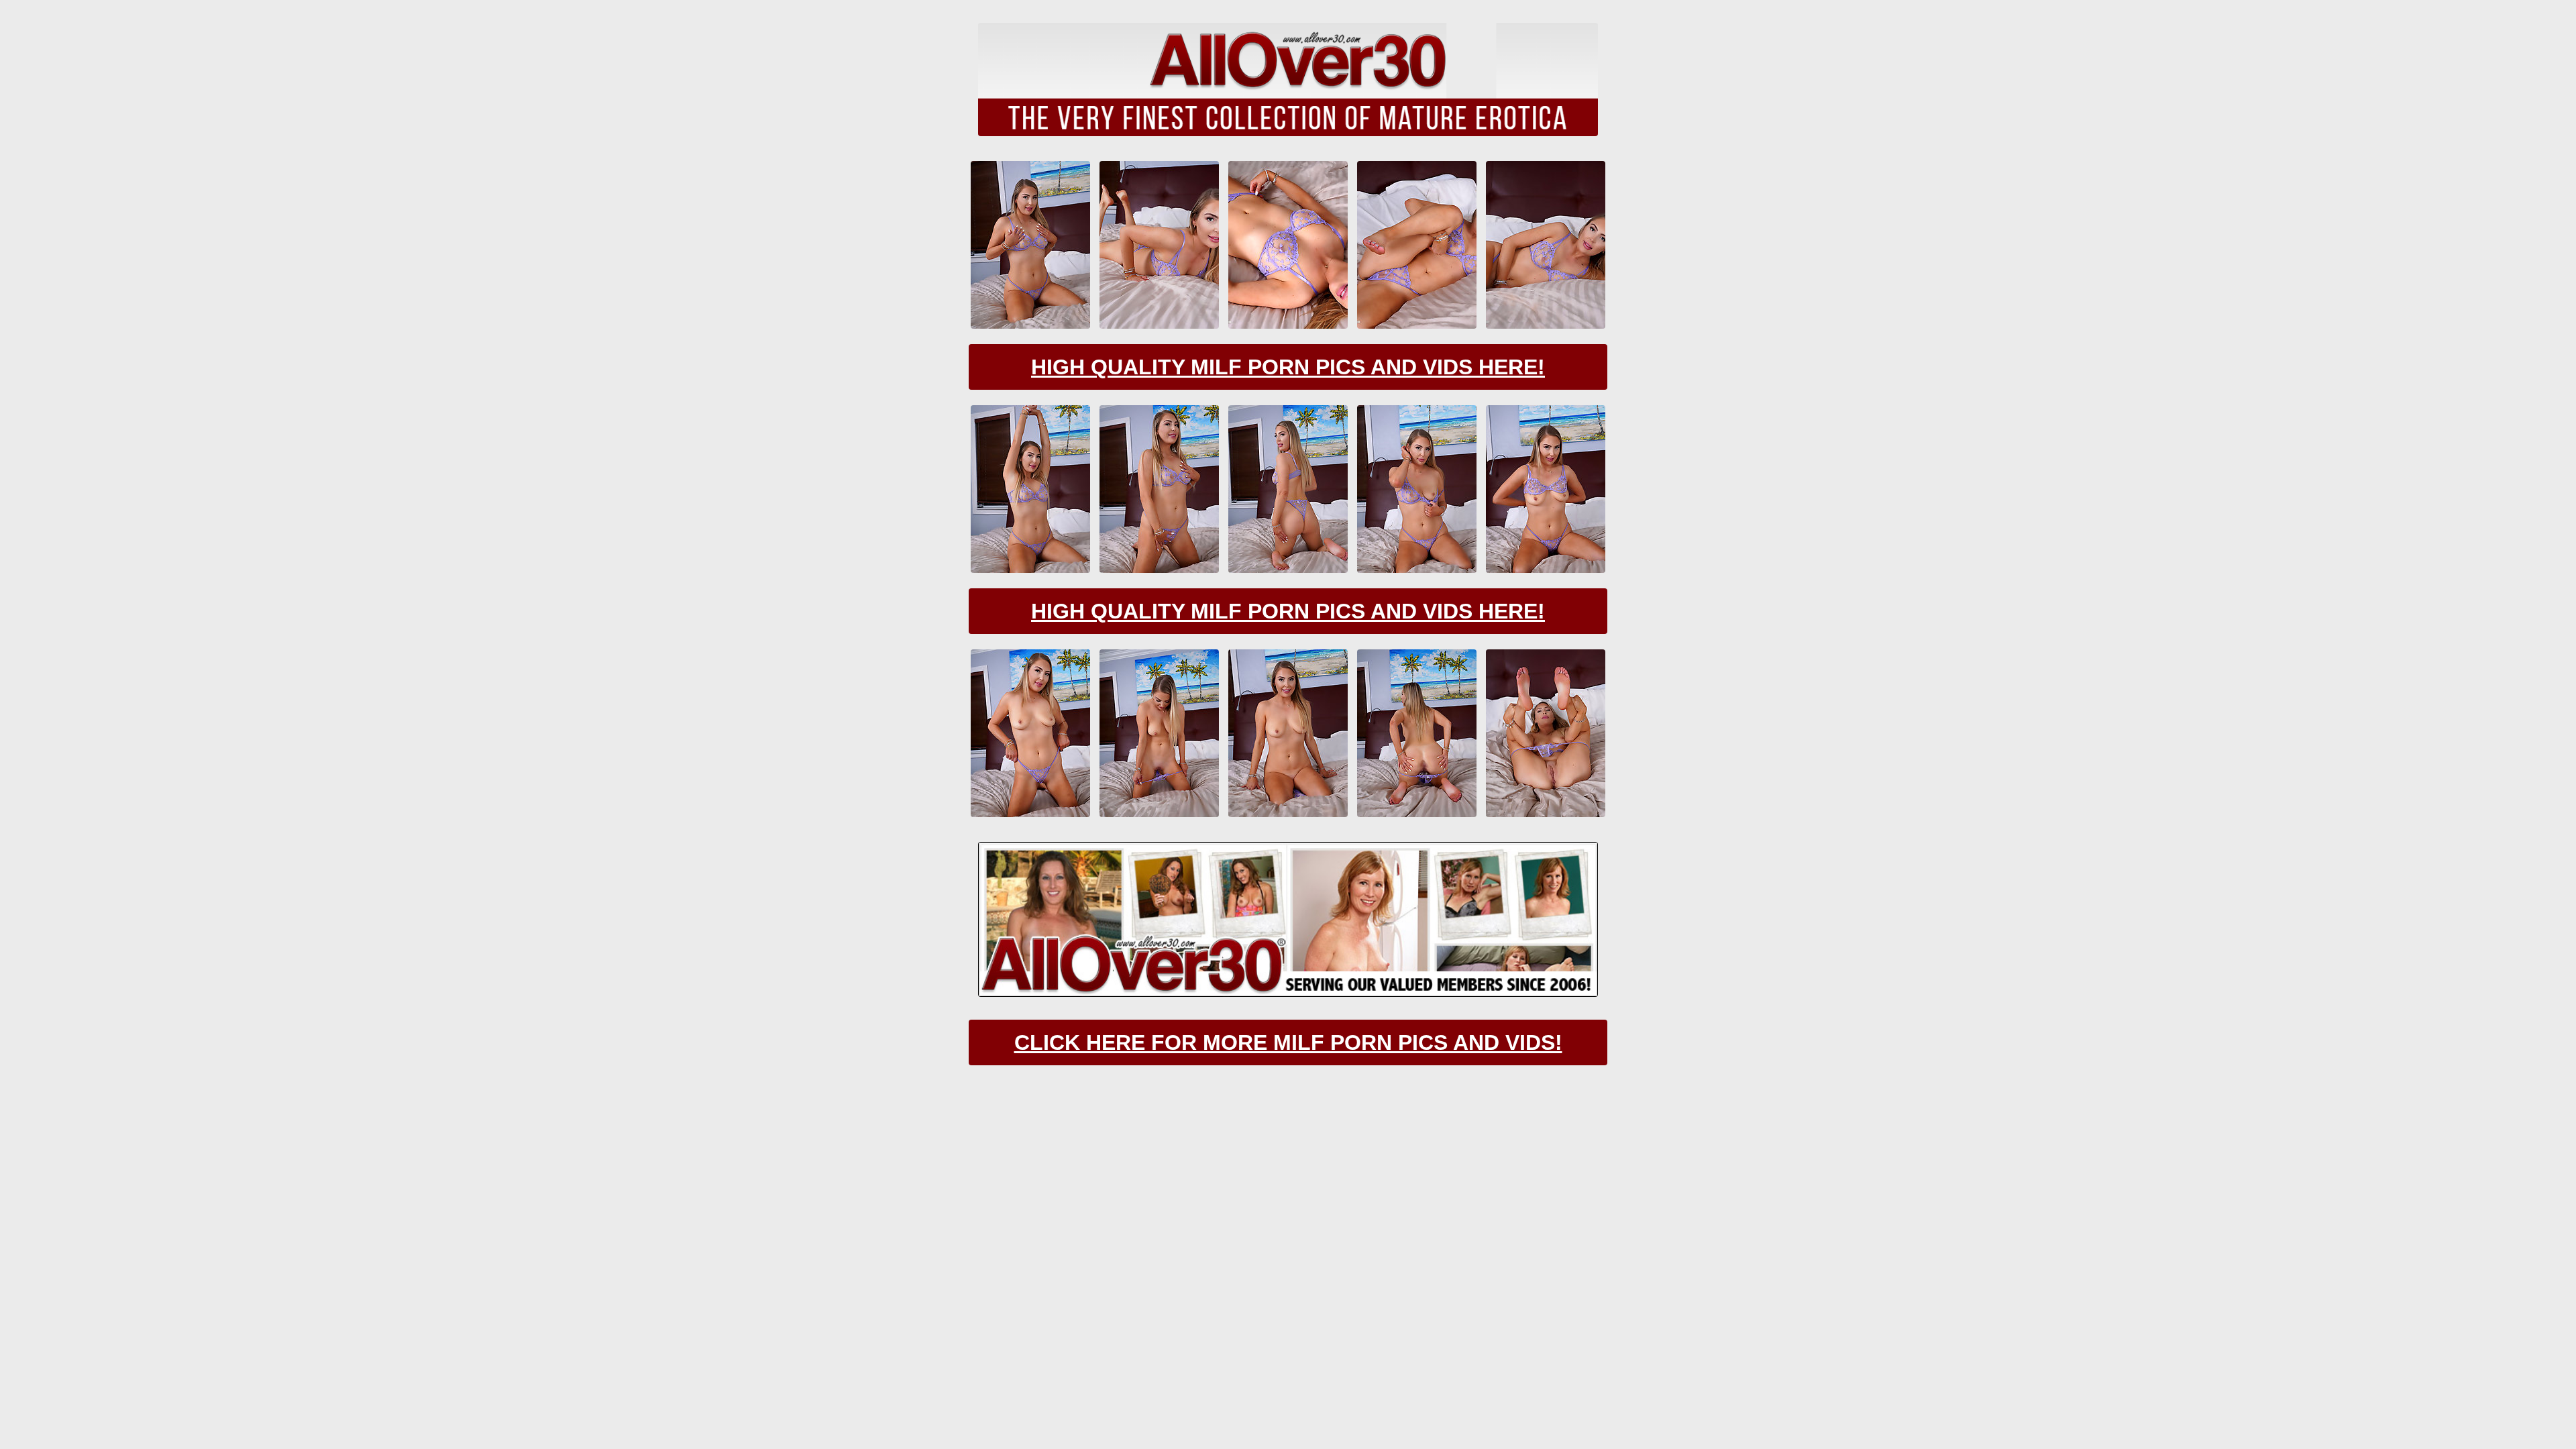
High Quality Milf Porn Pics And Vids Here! (1288, 367)
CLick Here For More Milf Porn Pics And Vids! (1288, 1042)
